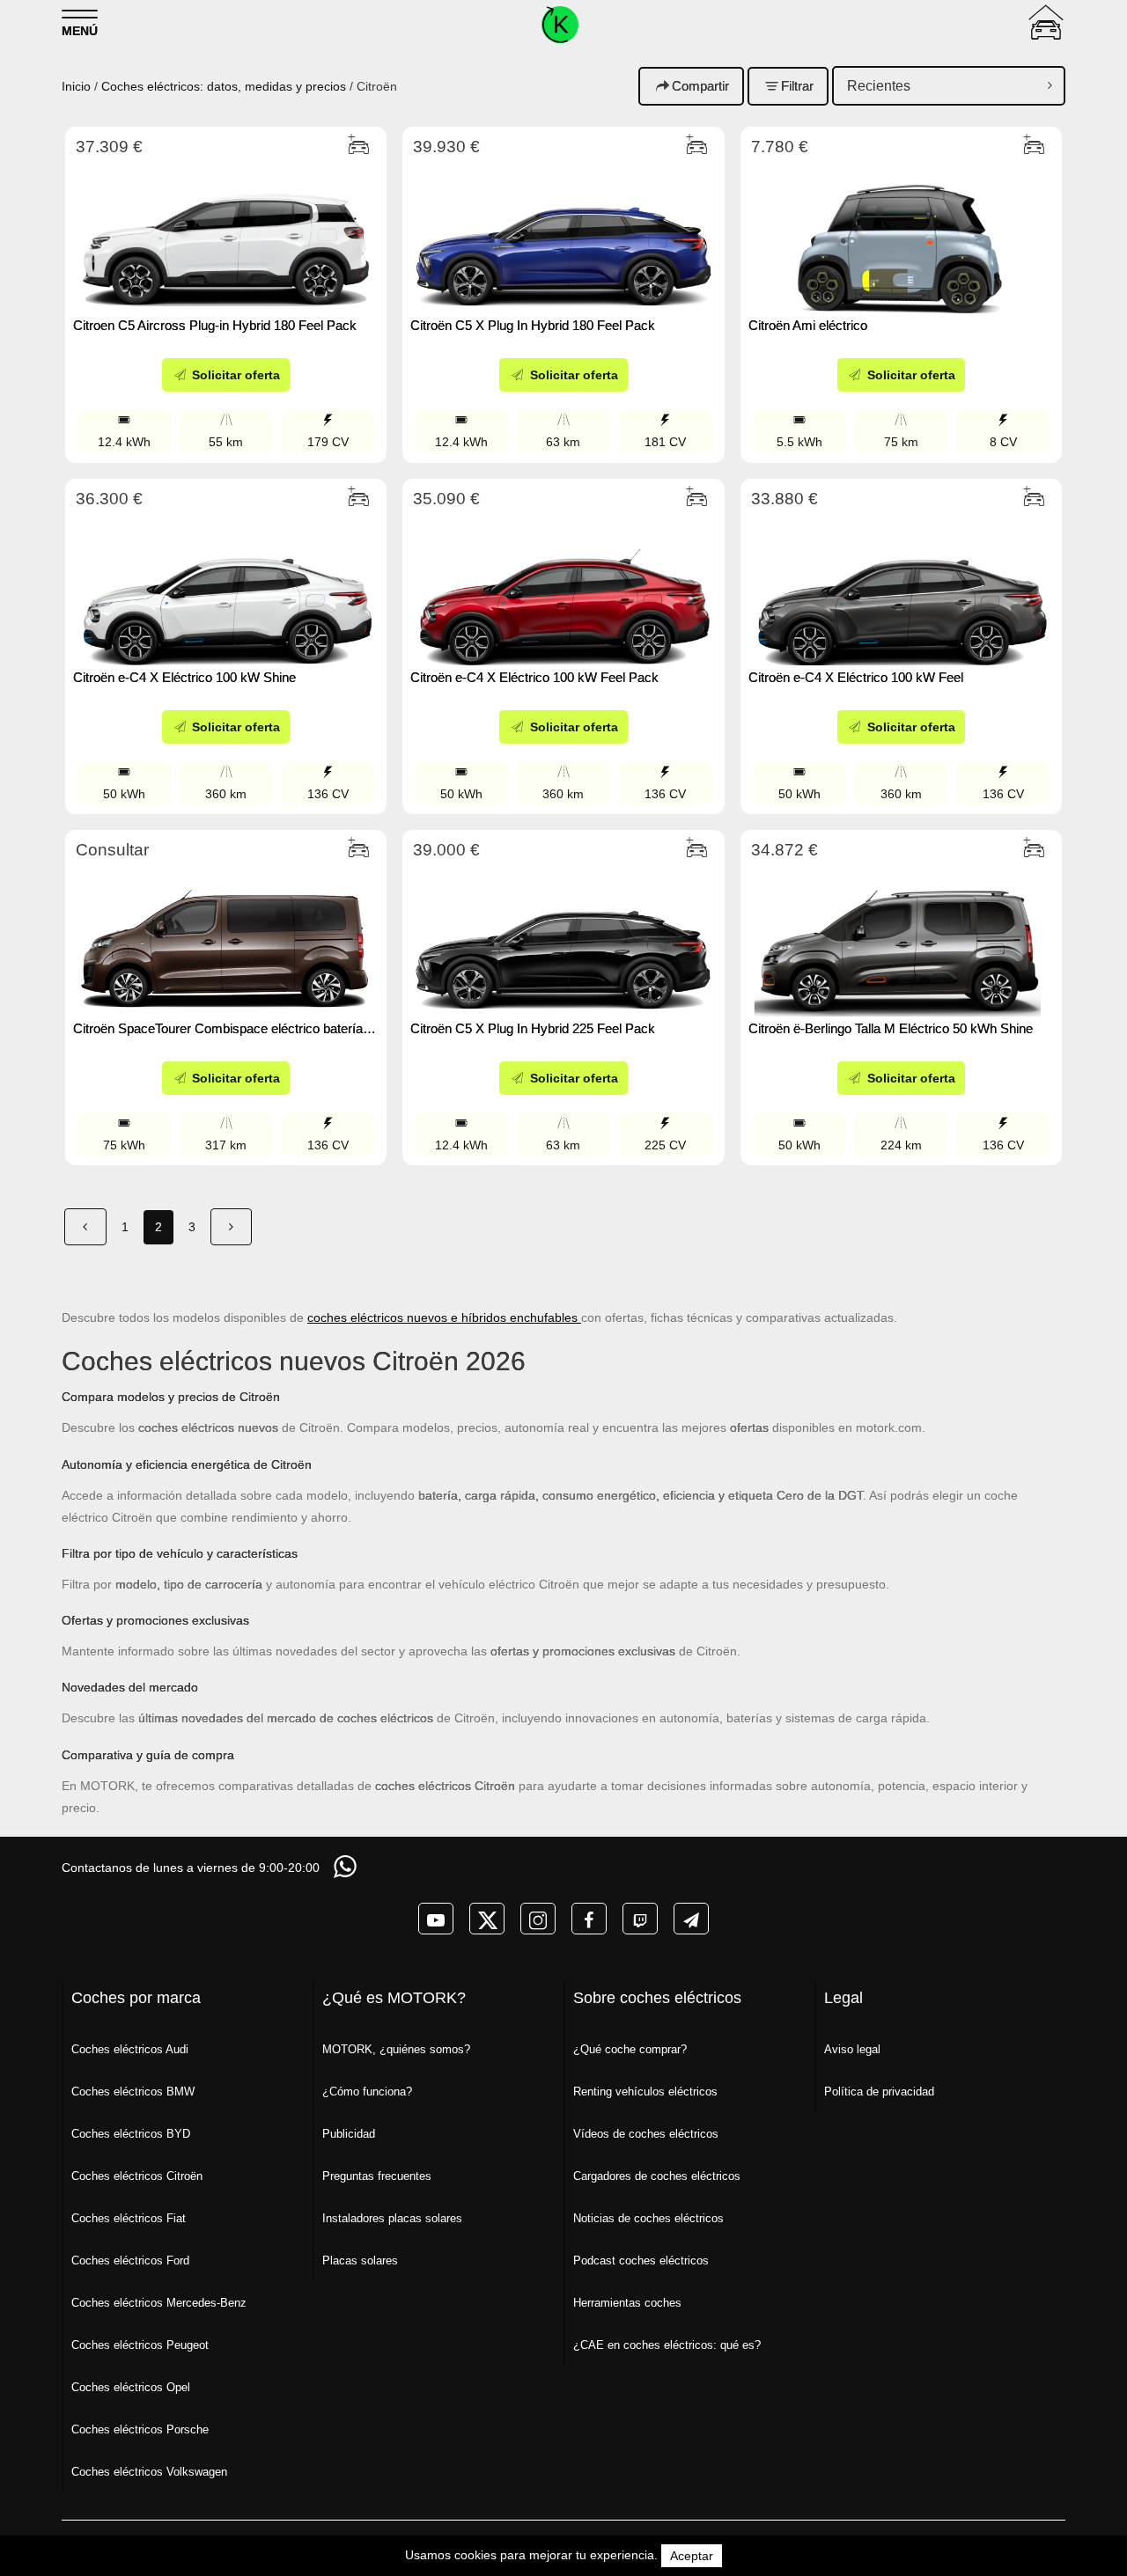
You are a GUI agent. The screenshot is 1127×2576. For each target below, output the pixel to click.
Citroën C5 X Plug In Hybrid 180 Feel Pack (533, 325)
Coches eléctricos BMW (133, 2092)
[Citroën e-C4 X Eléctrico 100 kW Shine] (226, 587)
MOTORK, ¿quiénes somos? (396, 2049)
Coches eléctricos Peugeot (140, 2345)
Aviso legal (852, 2049)
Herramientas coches (627, 2303)
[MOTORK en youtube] (436, 1919)
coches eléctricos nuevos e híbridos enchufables (444, 1317)
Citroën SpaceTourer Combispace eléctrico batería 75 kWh (218, 1028)
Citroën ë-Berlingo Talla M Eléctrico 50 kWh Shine (891, 1028)
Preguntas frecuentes (377, 2176)
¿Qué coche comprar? (630, 2049)
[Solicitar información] (347, 1866)
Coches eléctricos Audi (130, 2049)
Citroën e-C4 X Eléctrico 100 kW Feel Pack (534, 677)
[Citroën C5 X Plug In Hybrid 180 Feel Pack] (563, 235)
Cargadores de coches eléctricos (657, 2176)
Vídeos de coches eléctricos (646, 2134)
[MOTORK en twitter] (487, 1919)
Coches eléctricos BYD (131, 2134)
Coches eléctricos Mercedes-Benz (159, 2303)
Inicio (76, 86)
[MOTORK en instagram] (538, 1919)
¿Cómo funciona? (367, 2092)
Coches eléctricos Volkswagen (149, 2472)
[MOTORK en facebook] (589, 1919)
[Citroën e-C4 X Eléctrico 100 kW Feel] (901, 587)
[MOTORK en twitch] (640, 1919)
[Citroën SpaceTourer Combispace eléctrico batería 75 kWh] (226, 938)
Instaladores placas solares (392, 2218)
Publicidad (349, 2134)
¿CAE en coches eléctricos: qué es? (667, 2345)
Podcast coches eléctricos (641, 2260)
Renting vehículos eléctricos (645, 2092)
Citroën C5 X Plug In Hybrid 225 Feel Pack (533, 1028)
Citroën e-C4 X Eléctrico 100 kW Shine (184, 677)
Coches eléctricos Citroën (137, 2176)
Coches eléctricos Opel (131, 2387)
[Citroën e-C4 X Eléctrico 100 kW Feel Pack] (563, 587)
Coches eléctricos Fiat (129, 2218)
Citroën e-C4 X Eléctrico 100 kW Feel (856, 677)
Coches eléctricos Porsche (140, 2429)
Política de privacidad (879, 2092)
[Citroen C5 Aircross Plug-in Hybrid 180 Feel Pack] (226, 235)
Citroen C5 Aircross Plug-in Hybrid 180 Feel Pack (215, 325)
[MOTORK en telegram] (691, 1919)
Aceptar (692, 2556)
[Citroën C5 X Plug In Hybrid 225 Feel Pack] (563, 938)
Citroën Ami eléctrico (808, 325)
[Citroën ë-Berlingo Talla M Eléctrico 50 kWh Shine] (901, 938)
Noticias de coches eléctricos (648, 2218)
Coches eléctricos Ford (130, 2260)
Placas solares (360, 2260)
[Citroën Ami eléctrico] (901, 235)
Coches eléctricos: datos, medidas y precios (224, 86)
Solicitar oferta (234, 375)
